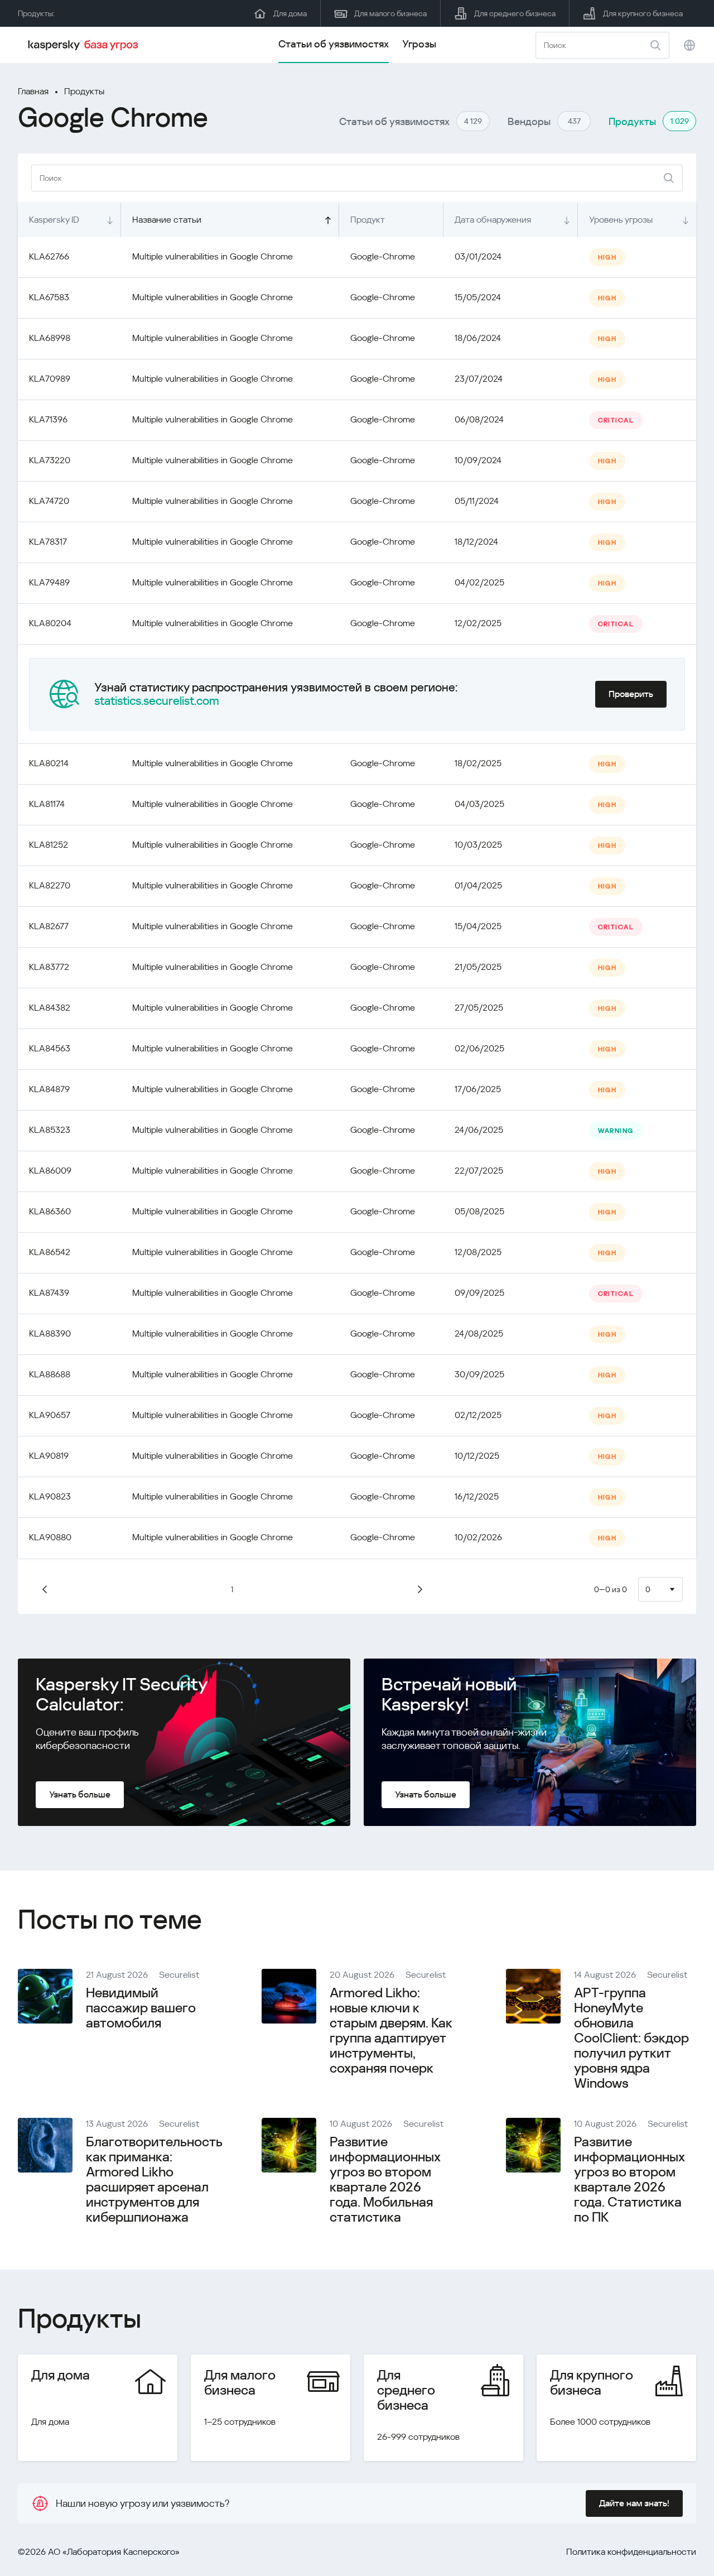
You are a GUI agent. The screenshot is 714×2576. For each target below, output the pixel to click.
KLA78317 (48, 542)
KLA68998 (50, 338)
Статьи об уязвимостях (334, 44)
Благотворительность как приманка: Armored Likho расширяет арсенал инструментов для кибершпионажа (154, 2179)
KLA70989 (50, 379)
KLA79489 (49, 582)
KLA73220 (50, 460)
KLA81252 (49, 845)
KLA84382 (50, 1008)
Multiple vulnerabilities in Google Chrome (213, 256)
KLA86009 (50, 1171)
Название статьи (167, 220)
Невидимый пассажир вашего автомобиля (141, 2008)
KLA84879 (49, 1089)
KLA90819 (49, 1456)
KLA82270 (50, 885)
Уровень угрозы (621, 220)
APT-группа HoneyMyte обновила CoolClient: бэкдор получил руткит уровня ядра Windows (631, 2038)
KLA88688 (50, 1374)
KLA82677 (49, 926)
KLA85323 (50, 1130)
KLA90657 (50, 1415)
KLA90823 (50, 1496)
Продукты (84, 91)
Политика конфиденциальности (631, 2552)
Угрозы (419, 44)
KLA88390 (50, 1333)
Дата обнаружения (493, 220)
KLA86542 (50, 1252)
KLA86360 (50, 1211)
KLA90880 (50, 1537)
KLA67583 (49, 297)
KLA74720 (49, 501)
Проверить (631, 694)
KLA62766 (49, 256)
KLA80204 (50, 623)
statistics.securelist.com (157, 701)
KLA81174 (47, 804)
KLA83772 (49, 967)
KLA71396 (48, 419)
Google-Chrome (383, 256)
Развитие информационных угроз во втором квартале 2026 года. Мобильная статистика (385, 2179)
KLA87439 (49, 1293)
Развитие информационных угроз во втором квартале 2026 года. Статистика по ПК (629, 2179)
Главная (33, 91)
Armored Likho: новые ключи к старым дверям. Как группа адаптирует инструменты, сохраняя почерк (391, 2030)
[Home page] (85, 45)
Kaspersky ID (54, 220)
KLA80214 (49, 763)
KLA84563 (50, 1048)
